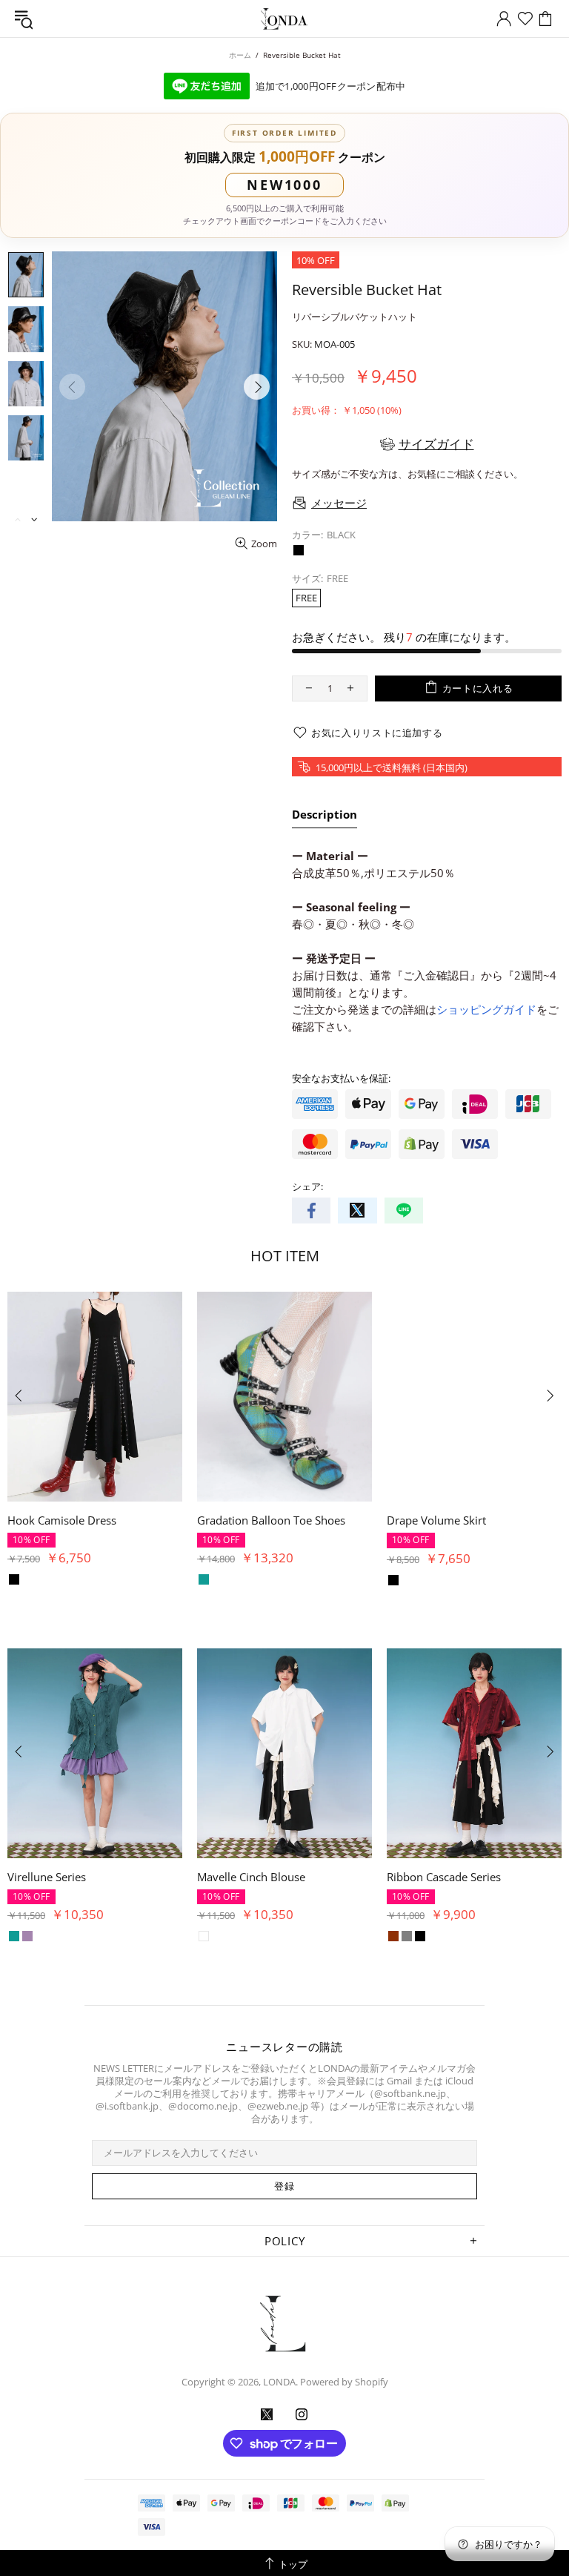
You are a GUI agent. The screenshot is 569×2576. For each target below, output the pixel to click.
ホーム (240, 55)
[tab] (325, 817)
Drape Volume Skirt (436, 1520)
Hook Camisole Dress (62, 1520)
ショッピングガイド (486, 1009)
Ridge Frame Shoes (56, 1877)
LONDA (284, 19)
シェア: (307, 1187)
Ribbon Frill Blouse (245, 1877)
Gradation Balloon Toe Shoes (271, 1520)
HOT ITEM (285, 1256)
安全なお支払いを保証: (341, 1079)
